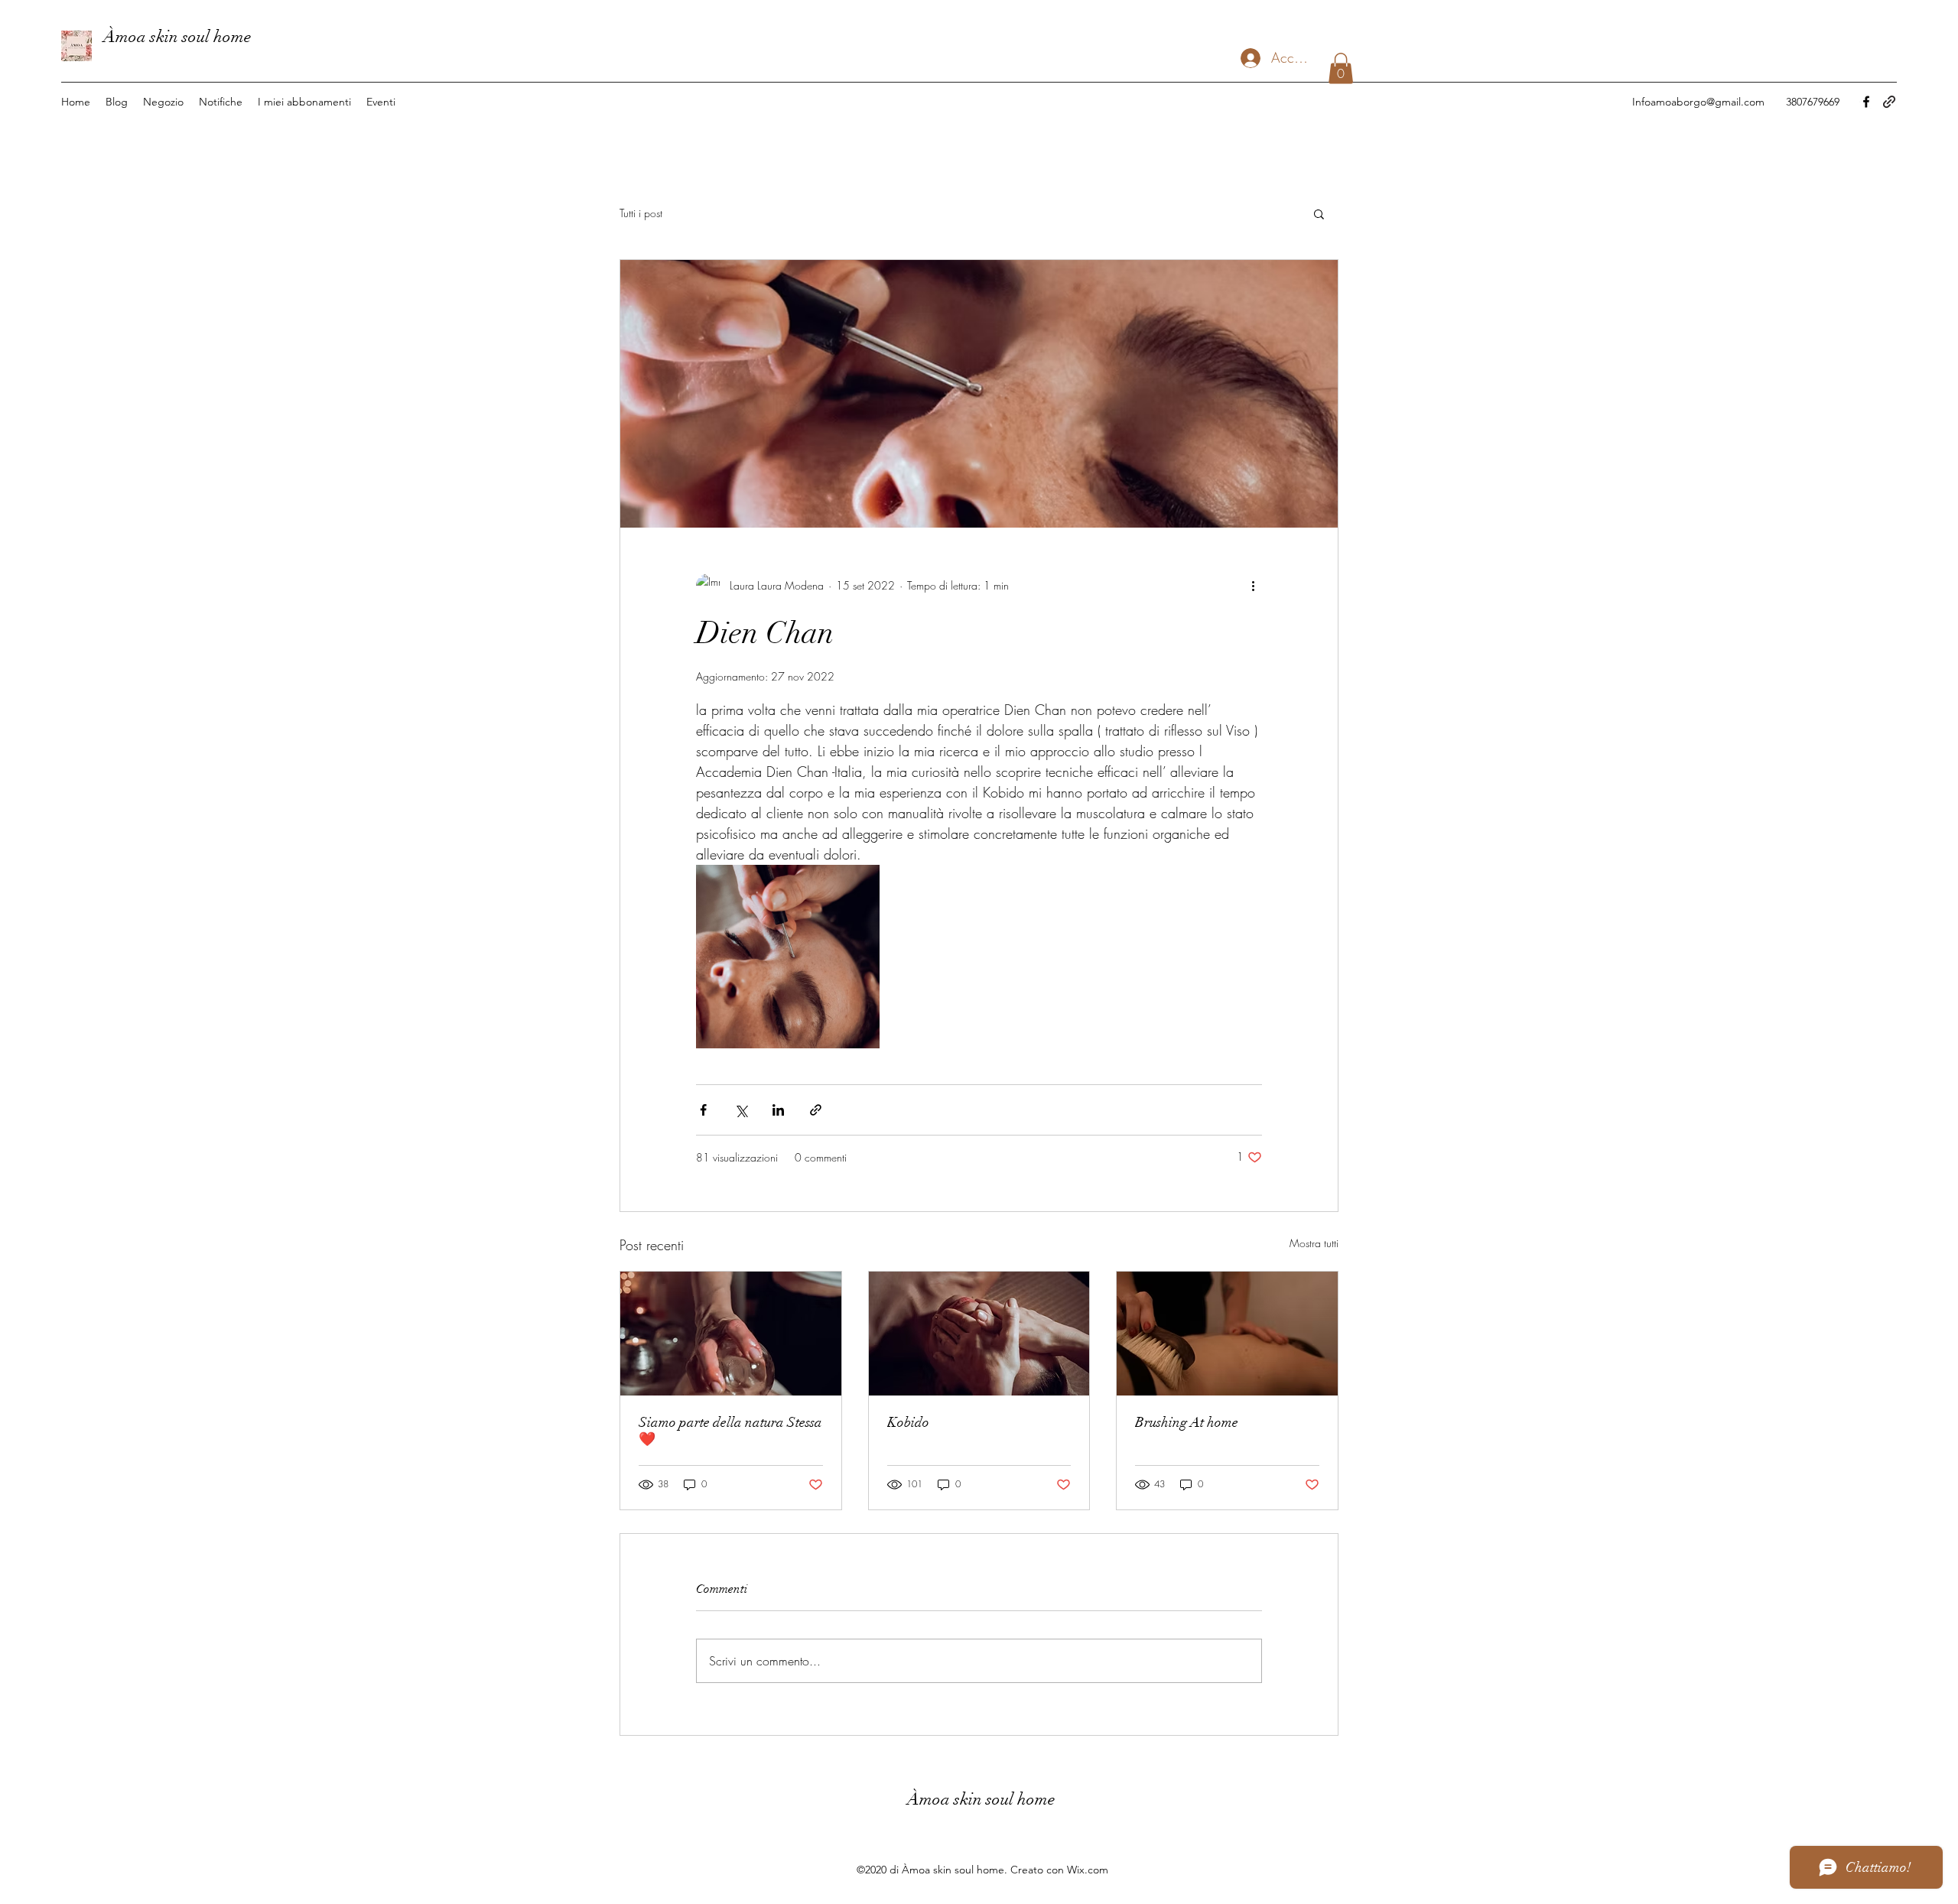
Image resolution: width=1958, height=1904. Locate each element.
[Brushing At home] (1227, 1334)
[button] (1341, 68)
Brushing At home (1187, 1422)
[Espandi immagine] (788, 957)
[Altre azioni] (1253, 586)
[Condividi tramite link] (816, 1110)
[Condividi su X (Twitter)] (741, 1110)
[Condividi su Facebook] (703, 1110)
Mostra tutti (1314, 1243)
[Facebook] (1866, 102)
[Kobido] (979, 1334)
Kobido (908, 1422)
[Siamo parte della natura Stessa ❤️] (731, 1334)
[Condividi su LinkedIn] (778, 1110)
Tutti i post (641, 213)
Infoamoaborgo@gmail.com (1698, 102)
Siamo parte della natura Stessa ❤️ (730, 1431)
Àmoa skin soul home (177, 36)
